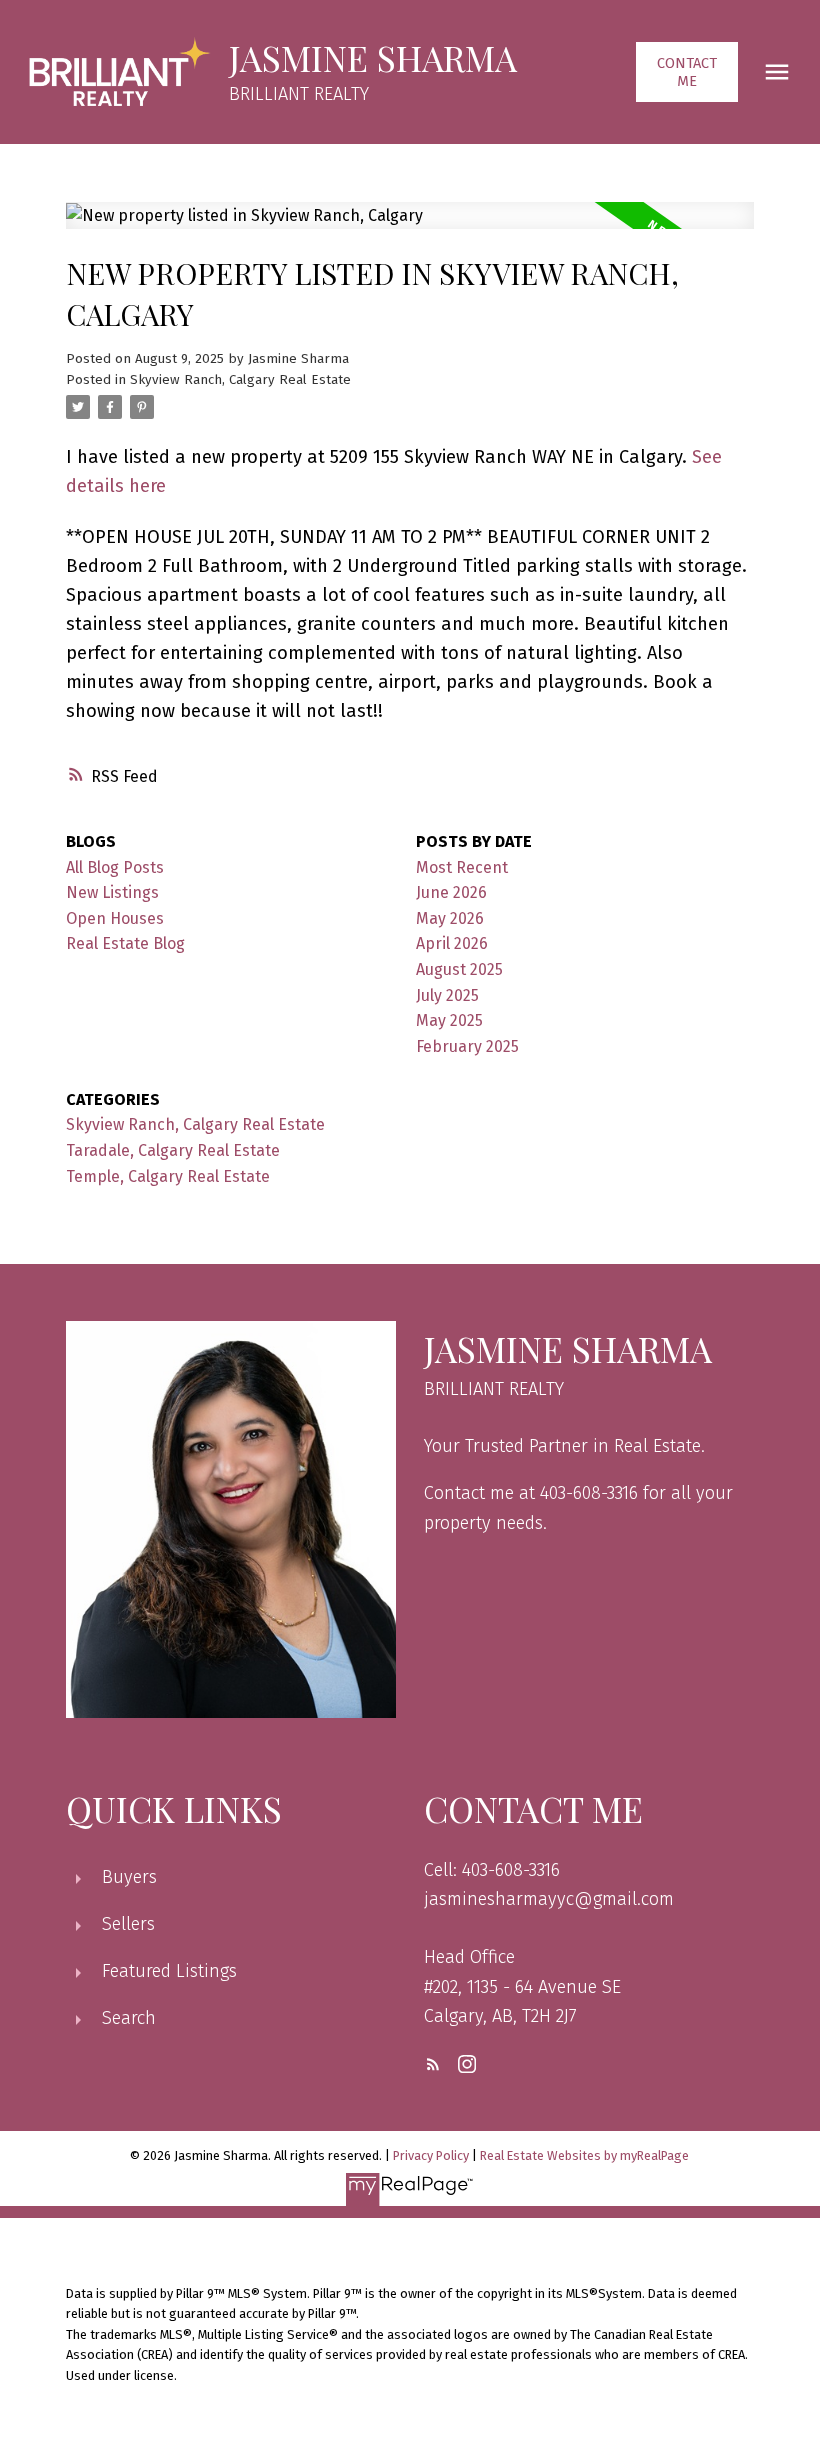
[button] (687, 72)
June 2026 (451, 892)
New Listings (112, 892)
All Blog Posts (115, 867)
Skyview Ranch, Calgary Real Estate (240, 380)
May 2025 (449, 1020)
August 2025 (459, 969)
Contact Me (687, 72)
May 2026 (450, 918)
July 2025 (447, 995)
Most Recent (462, 867)
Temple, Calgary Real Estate (168, 1176)
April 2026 (452, 943)
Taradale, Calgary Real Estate (173, 1150)
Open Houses (115, 918)
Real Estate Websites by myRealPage (584, 2155)
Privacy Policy (431, 2155)
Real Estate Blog (125, 943)
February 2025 (467, 1046)
